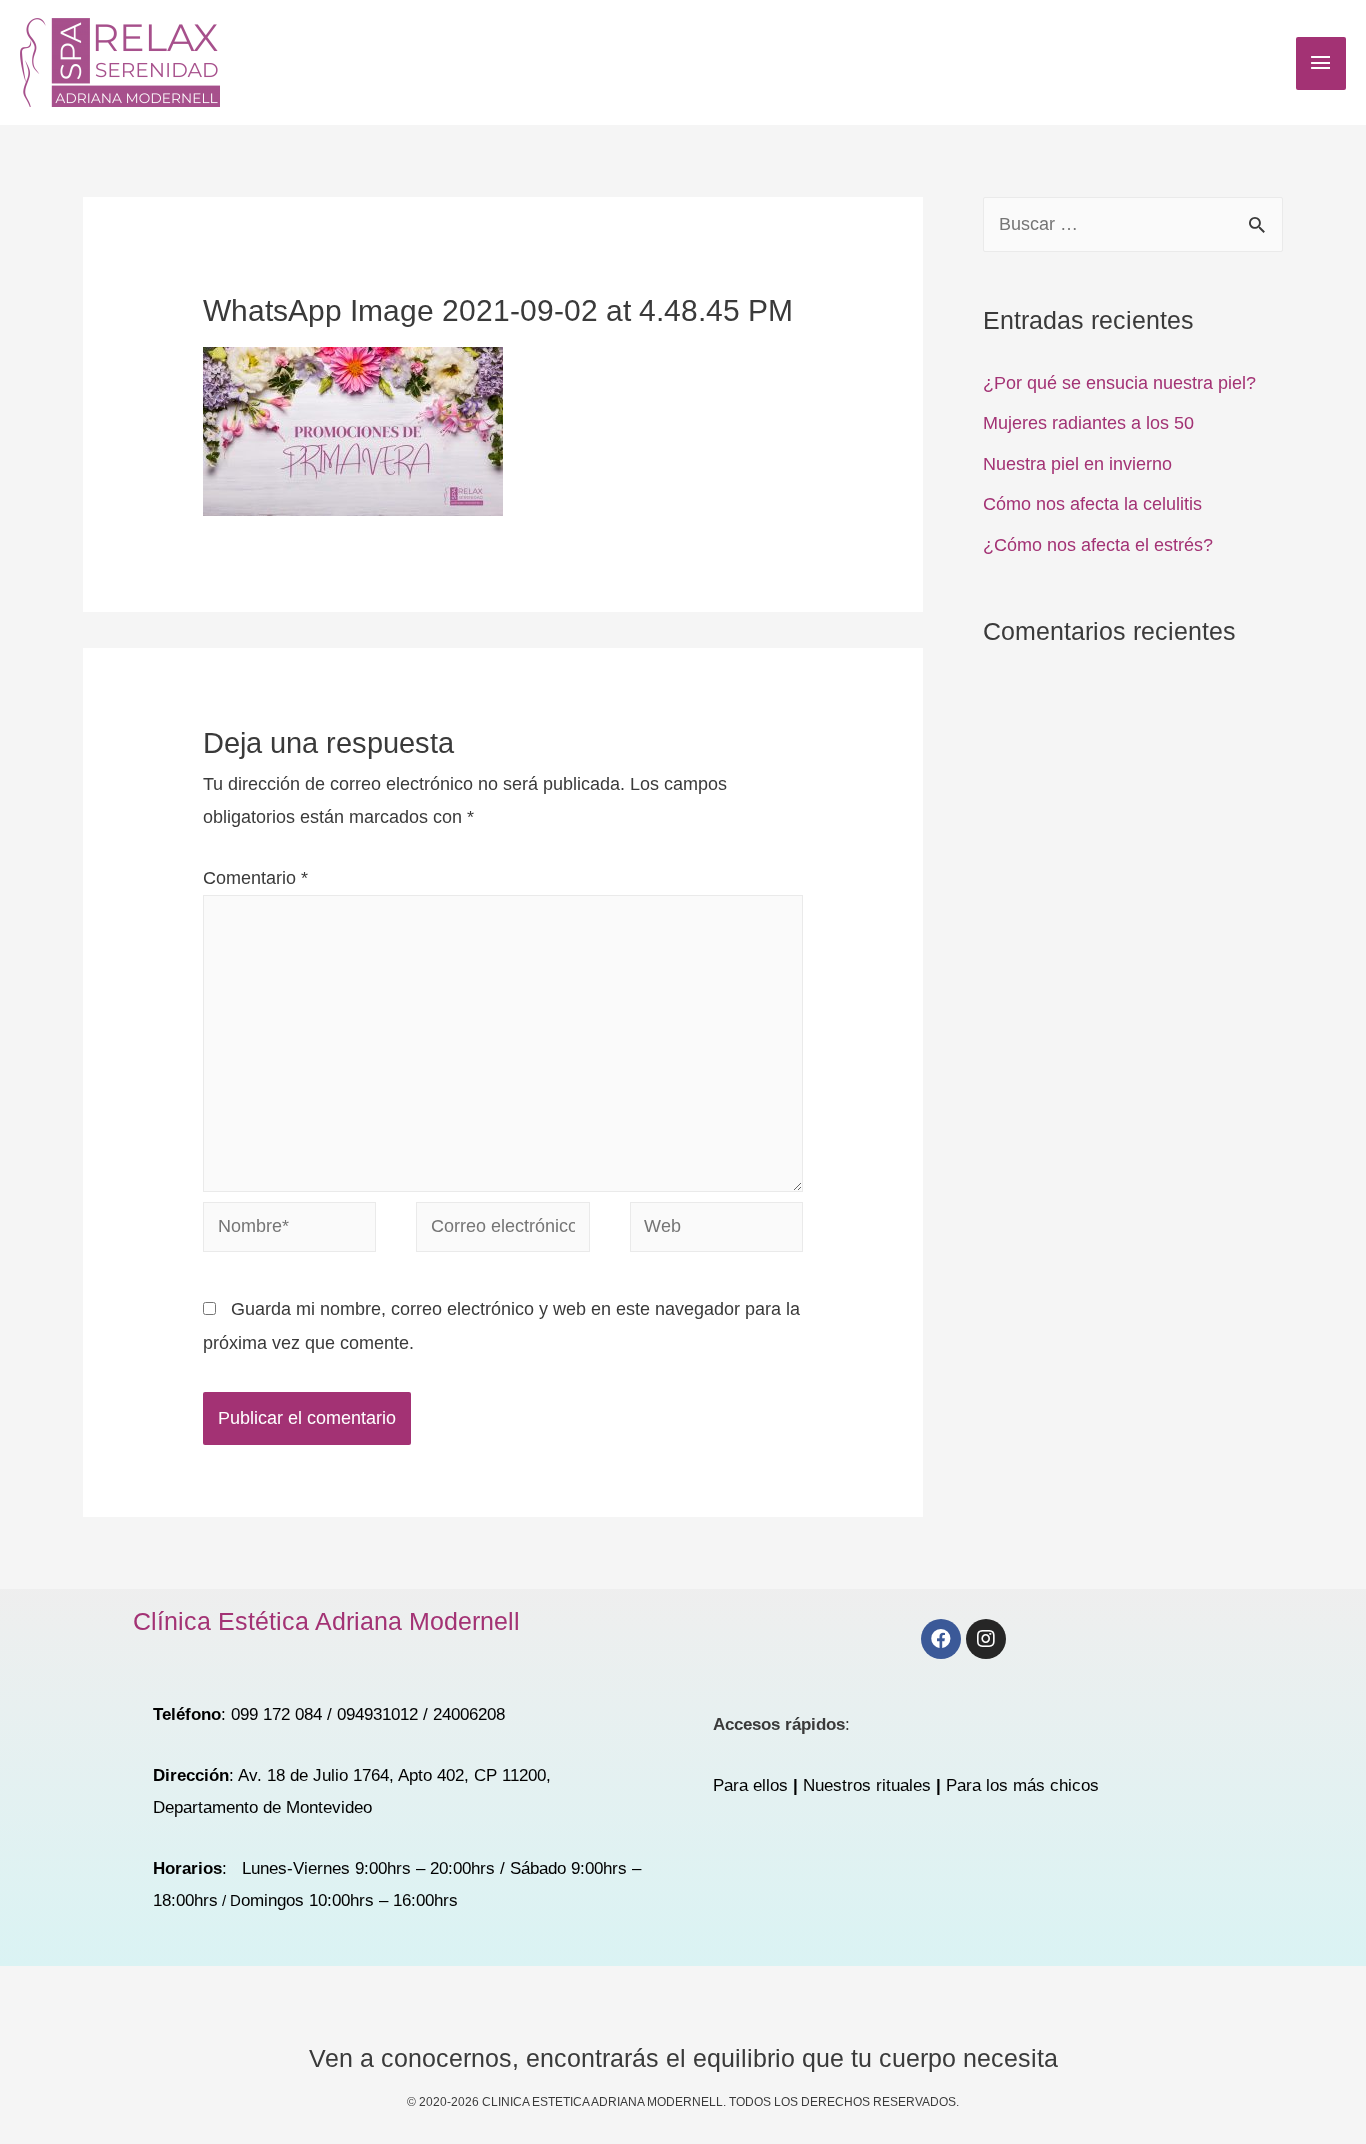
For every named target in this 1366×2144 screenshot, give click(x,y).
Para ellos (750, 1785)
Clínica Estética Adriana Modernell (326, 1621)
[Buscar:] (1133, 224)
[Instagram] (986, 1639)
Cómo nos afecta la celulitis (1092, 504)
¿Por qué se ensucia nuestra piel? (1119, 383)
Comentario (255, 878)
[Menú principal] (1321, 63)
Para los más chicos (1022, 1785)
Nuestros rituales (867, 1785)
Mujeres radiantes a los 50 (1088, 423)
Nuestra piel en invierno (1077, 464)
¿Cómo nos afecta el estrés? (1098, 545)
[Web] (716, 1230)
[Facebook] (941, 1639)
